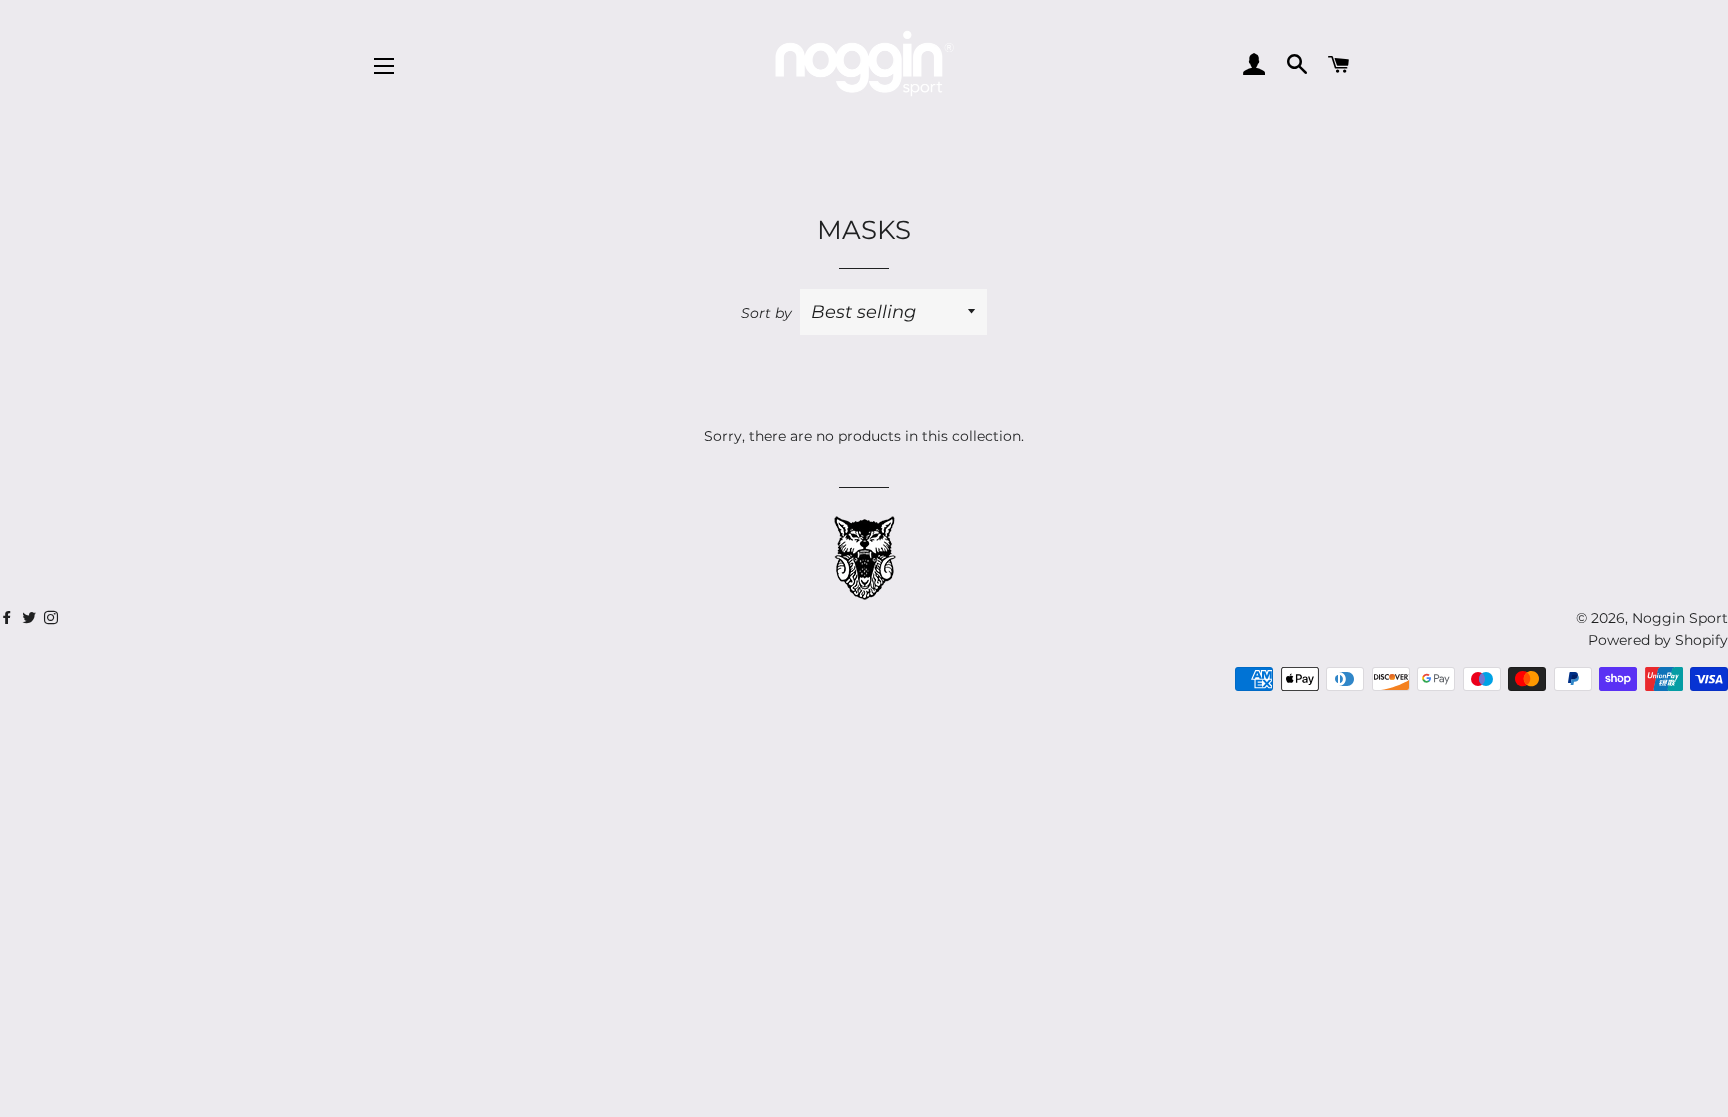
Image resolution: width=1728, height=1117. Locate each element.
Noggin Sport (1680, 618)
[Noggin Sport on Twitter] (9, 618)
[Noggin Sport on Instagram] (53, 618)
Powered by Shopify (1658, 640)
